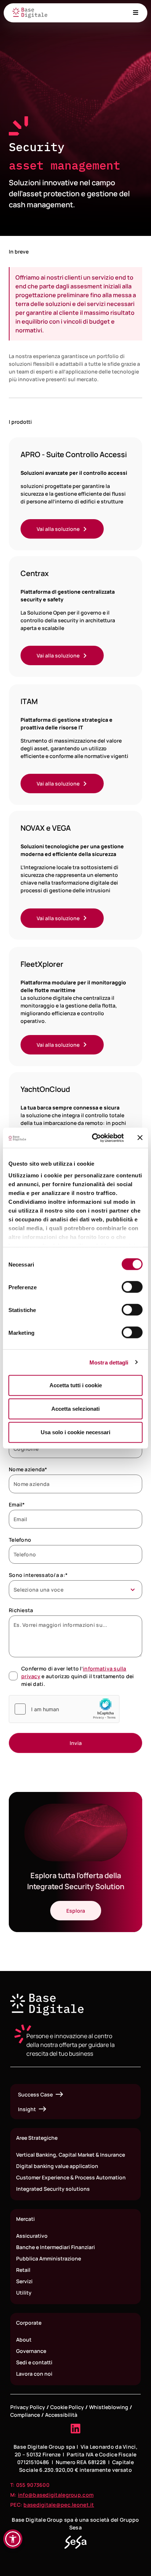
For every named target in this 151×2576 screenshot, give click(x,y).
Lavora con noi (34, 2374)
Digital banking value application (57, 2166)
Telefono (20, 1540)
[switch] (132, 1287)
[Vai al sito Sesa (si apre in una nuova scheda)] (75, 2542)
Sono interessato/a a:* (38, 1575)
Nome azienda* (28, 1469)
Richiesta (21, 1610)
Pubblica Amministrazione (49, 2258)
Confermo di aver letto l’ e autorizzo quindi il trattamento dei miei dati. (78, 1676)
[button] (13, 2539)
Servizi (24, 2281)
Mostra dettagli (109, 1362)
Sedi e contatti (34, 2362)
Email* (17, 1504)
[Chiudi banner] (140, 1138)
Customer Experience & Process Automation (71, 2177)
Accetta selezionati (75, 1409)
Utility (24, 2293)
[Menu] (136, 12)
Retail (23, 2270)
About (24, 2340)
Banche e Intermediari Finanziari (56, 2247)
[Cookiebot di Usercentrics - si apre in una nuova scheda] (93, 1138)
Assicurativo (32, 2236)
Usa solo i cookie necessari (75, 1432)
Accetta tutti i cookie (76, 1385)
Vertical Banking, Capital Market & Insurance (71, 2155)
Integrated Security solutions (53, 2189)
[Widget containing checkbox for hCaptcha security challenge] (64, 1709)
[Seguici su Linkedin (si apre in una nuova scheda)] (75, 2429)
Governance (31, 2351)
